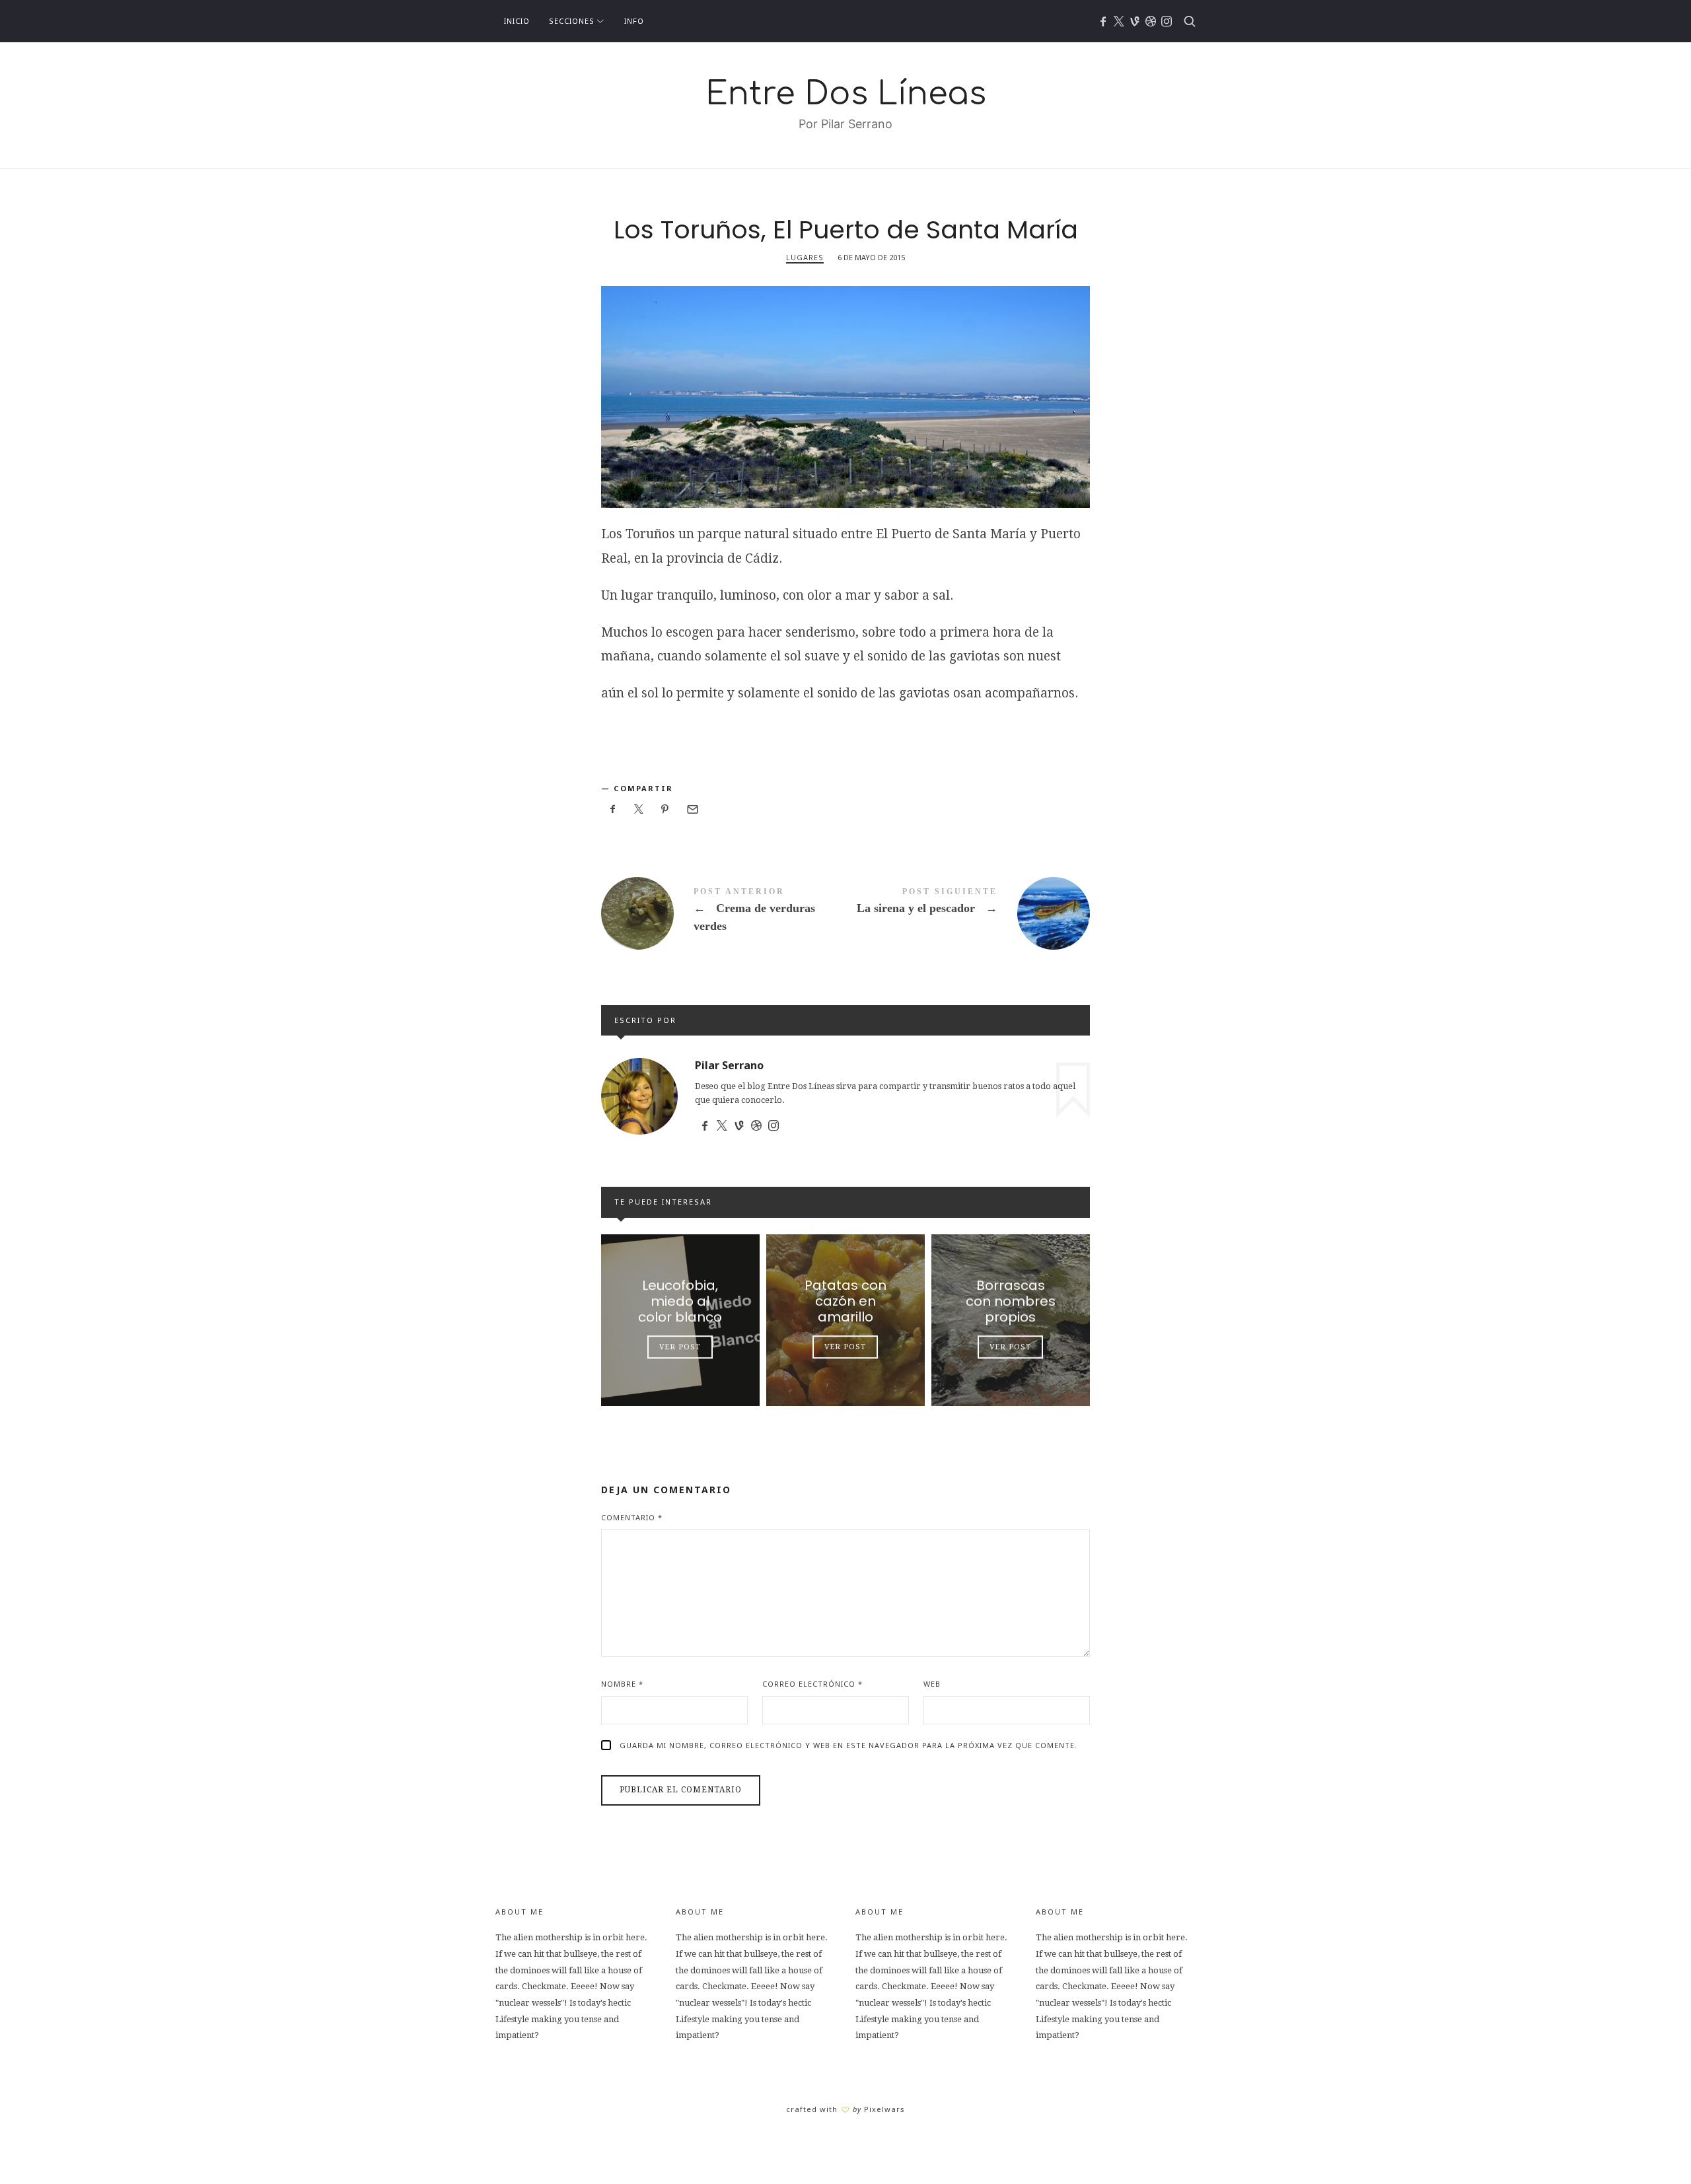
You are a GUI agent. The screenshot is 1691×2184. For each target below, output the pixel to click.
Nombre (622, 1684)
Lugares (805, 257)
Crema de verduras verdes (723, 913)
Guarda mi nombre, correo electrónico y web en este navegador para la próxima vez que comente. (848, 1745)
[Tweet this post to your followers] (639, 809)
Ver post (680, 1347)
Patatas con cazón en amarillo (845, 1301)
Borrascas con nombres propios (1011, 1301)
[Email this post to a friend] (692, 809)
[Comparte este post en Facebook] (613, 809)
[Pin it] (665, 809)
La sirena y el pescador (968, 913)
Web (932, 1684)
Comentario (632, 1517)
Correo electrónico (812, 1684)
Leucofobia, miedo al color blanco (680, 1301)
